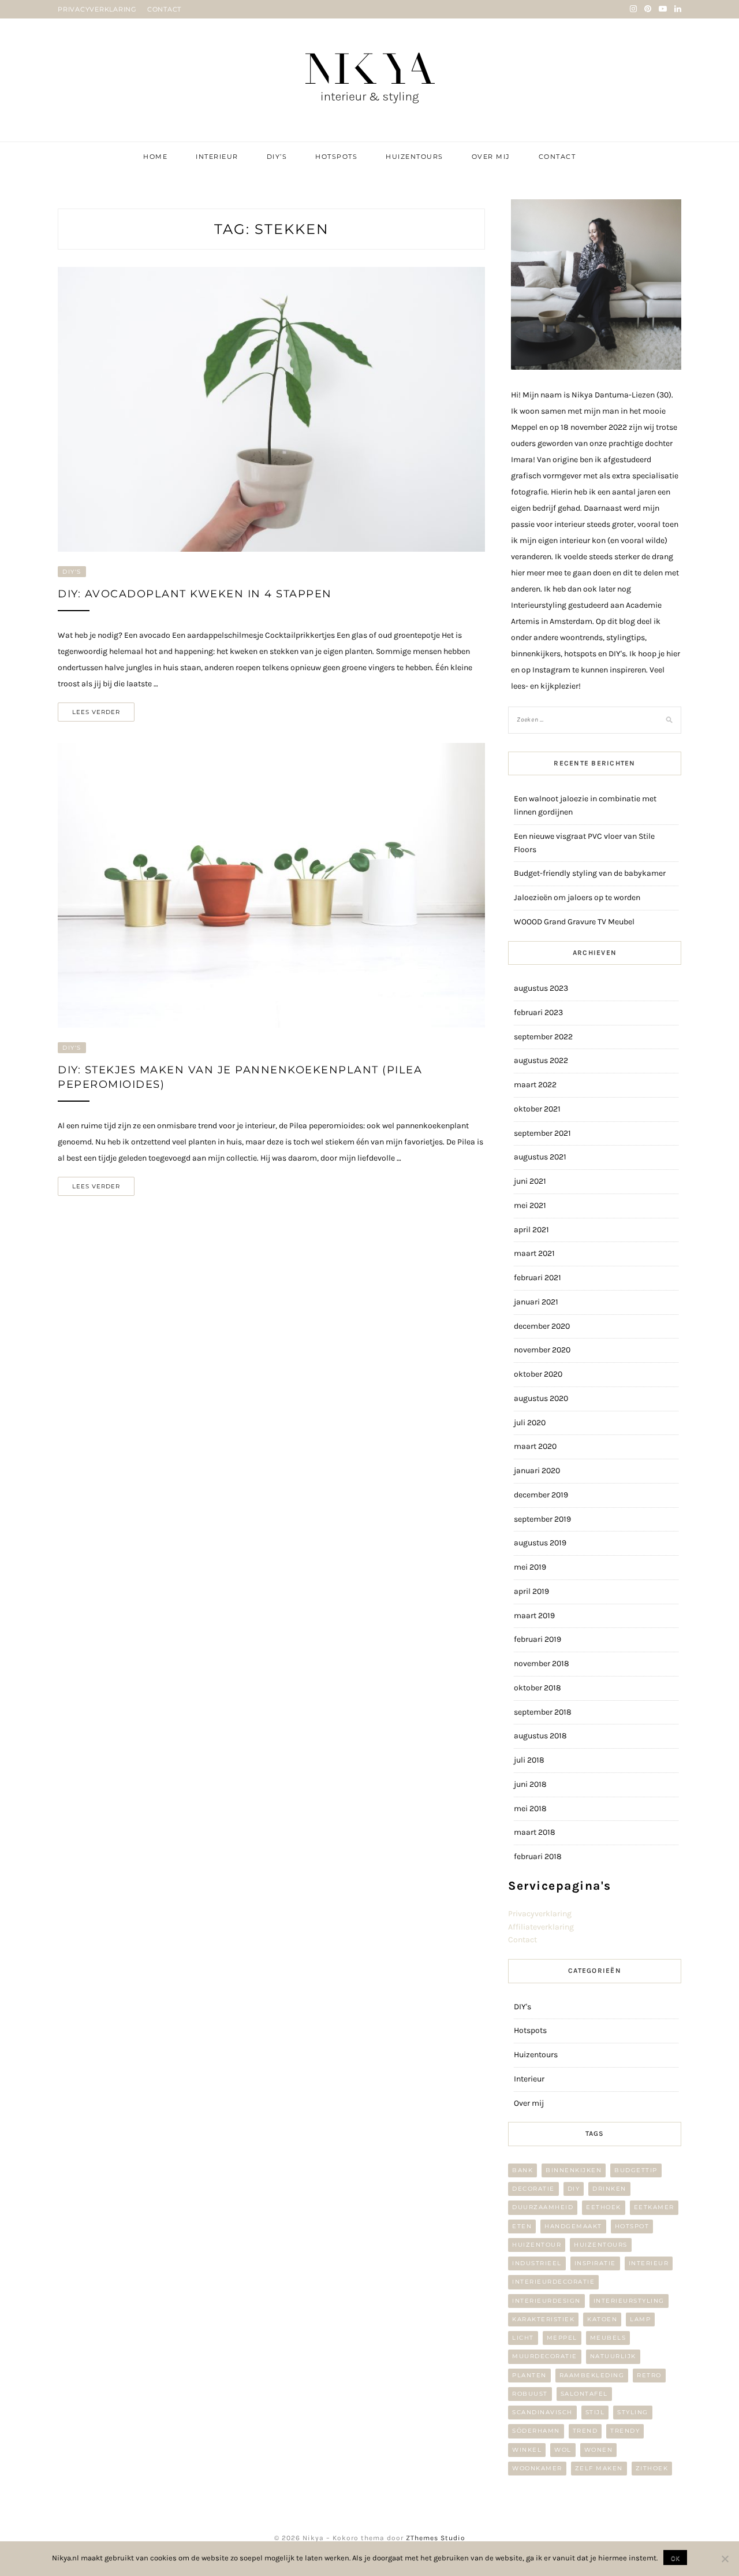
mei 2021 (530, 1205)
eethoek (604, 2207)
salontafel (584, 2394)
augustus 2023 (541, 988)
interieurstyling (629, 2301)
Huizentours (415, 157)
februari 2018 (538, 1856)
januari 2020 (537, 1471)
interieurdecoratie (553, 2282)
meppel (562, 2338)
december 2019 (541, 1495)
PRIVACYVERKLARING (97, 9)
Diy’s (277, 157)
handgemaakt (573, 2226)
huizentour (537, 2245)
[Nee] (725, 2559)
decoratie (533, 2189)
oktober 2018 (538, 1688)
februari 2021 (538, 1278)
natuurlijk (613, 2356)
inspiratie (595, 2263)
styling (633, 2412)
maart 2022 (535, 1085)
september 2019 (542, 1519)
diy (574, 2189)
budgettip (636, 2170)
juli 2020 (530, 1423)
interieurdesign (546, 2301)
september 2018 (543, 1712)
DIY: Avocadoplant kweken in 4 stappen (195, 594)
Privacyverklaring (540, 1914)
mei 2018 (530, 1809)
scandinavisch (542, 2412)
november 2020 (542, 1350)
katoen (602, 2319)
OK (675, 2558)
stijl (595, 2412)
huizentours (601, 2245)
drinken (609, 2189)
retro (649, 2375)
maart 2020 (535, 1446)
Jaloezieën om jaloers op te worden (577, 897)
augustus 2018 (540, 1736)
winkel (527, 2450)
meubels (608, 2338)
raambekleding (592, 2375)
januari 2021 (536, 1302)
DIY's (72, 572)
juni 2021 (530, 1181)
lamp (640, 2319)
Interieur (217, 157)
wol (563, 2450)
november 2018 (542, 1664)
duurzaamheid (543, 2207)
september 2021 (542, 1133)
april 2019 (531, 1591)
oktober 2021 (537, 1109)
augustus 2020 (541, 1398)
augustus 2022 (541, 1060)
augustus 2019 (540, 1543)
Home (155, 157)
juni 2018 (530, 1784)
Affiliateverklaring (541, 1927)
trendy (625, 2431)
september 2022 (543, 1037)
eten (522, 2226)
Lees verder (96, 712)
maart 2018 (535, 1832)
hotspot (632, 2226)
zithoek (652, 2468)
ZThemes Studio (436, 2538)
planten (529, 2375)
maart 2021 (534, 1253)
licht (523, 2338)
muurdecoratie (545, 2356)
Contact (557, 157)
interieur (649, 2263)
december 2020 (542, 1326)
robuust (530, 2394)
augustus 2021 (540, 1157)
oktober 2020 (538, 1374)
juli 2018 (529, 1760)
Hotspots (336, 157)
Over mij (491, 157)
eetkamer (654, 2207)
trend (585, 2431)
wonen (599, 2450)
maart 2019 (534, 1616)
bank (522, 2170)
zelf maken (599, 2468)
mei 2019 (530, 1567)
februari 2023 (538, 1012)
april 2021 (531, 1230)
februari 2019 (538, 1639)
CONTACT (164, 9)
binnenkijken (574, 2170)
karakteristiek (543, 2319)
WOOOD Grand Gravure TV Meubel (574, 922)
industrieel (537, 2263)
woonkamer (537, 2468)
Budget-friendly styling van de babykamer (590, 873)
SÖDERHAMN (536, 2431)
